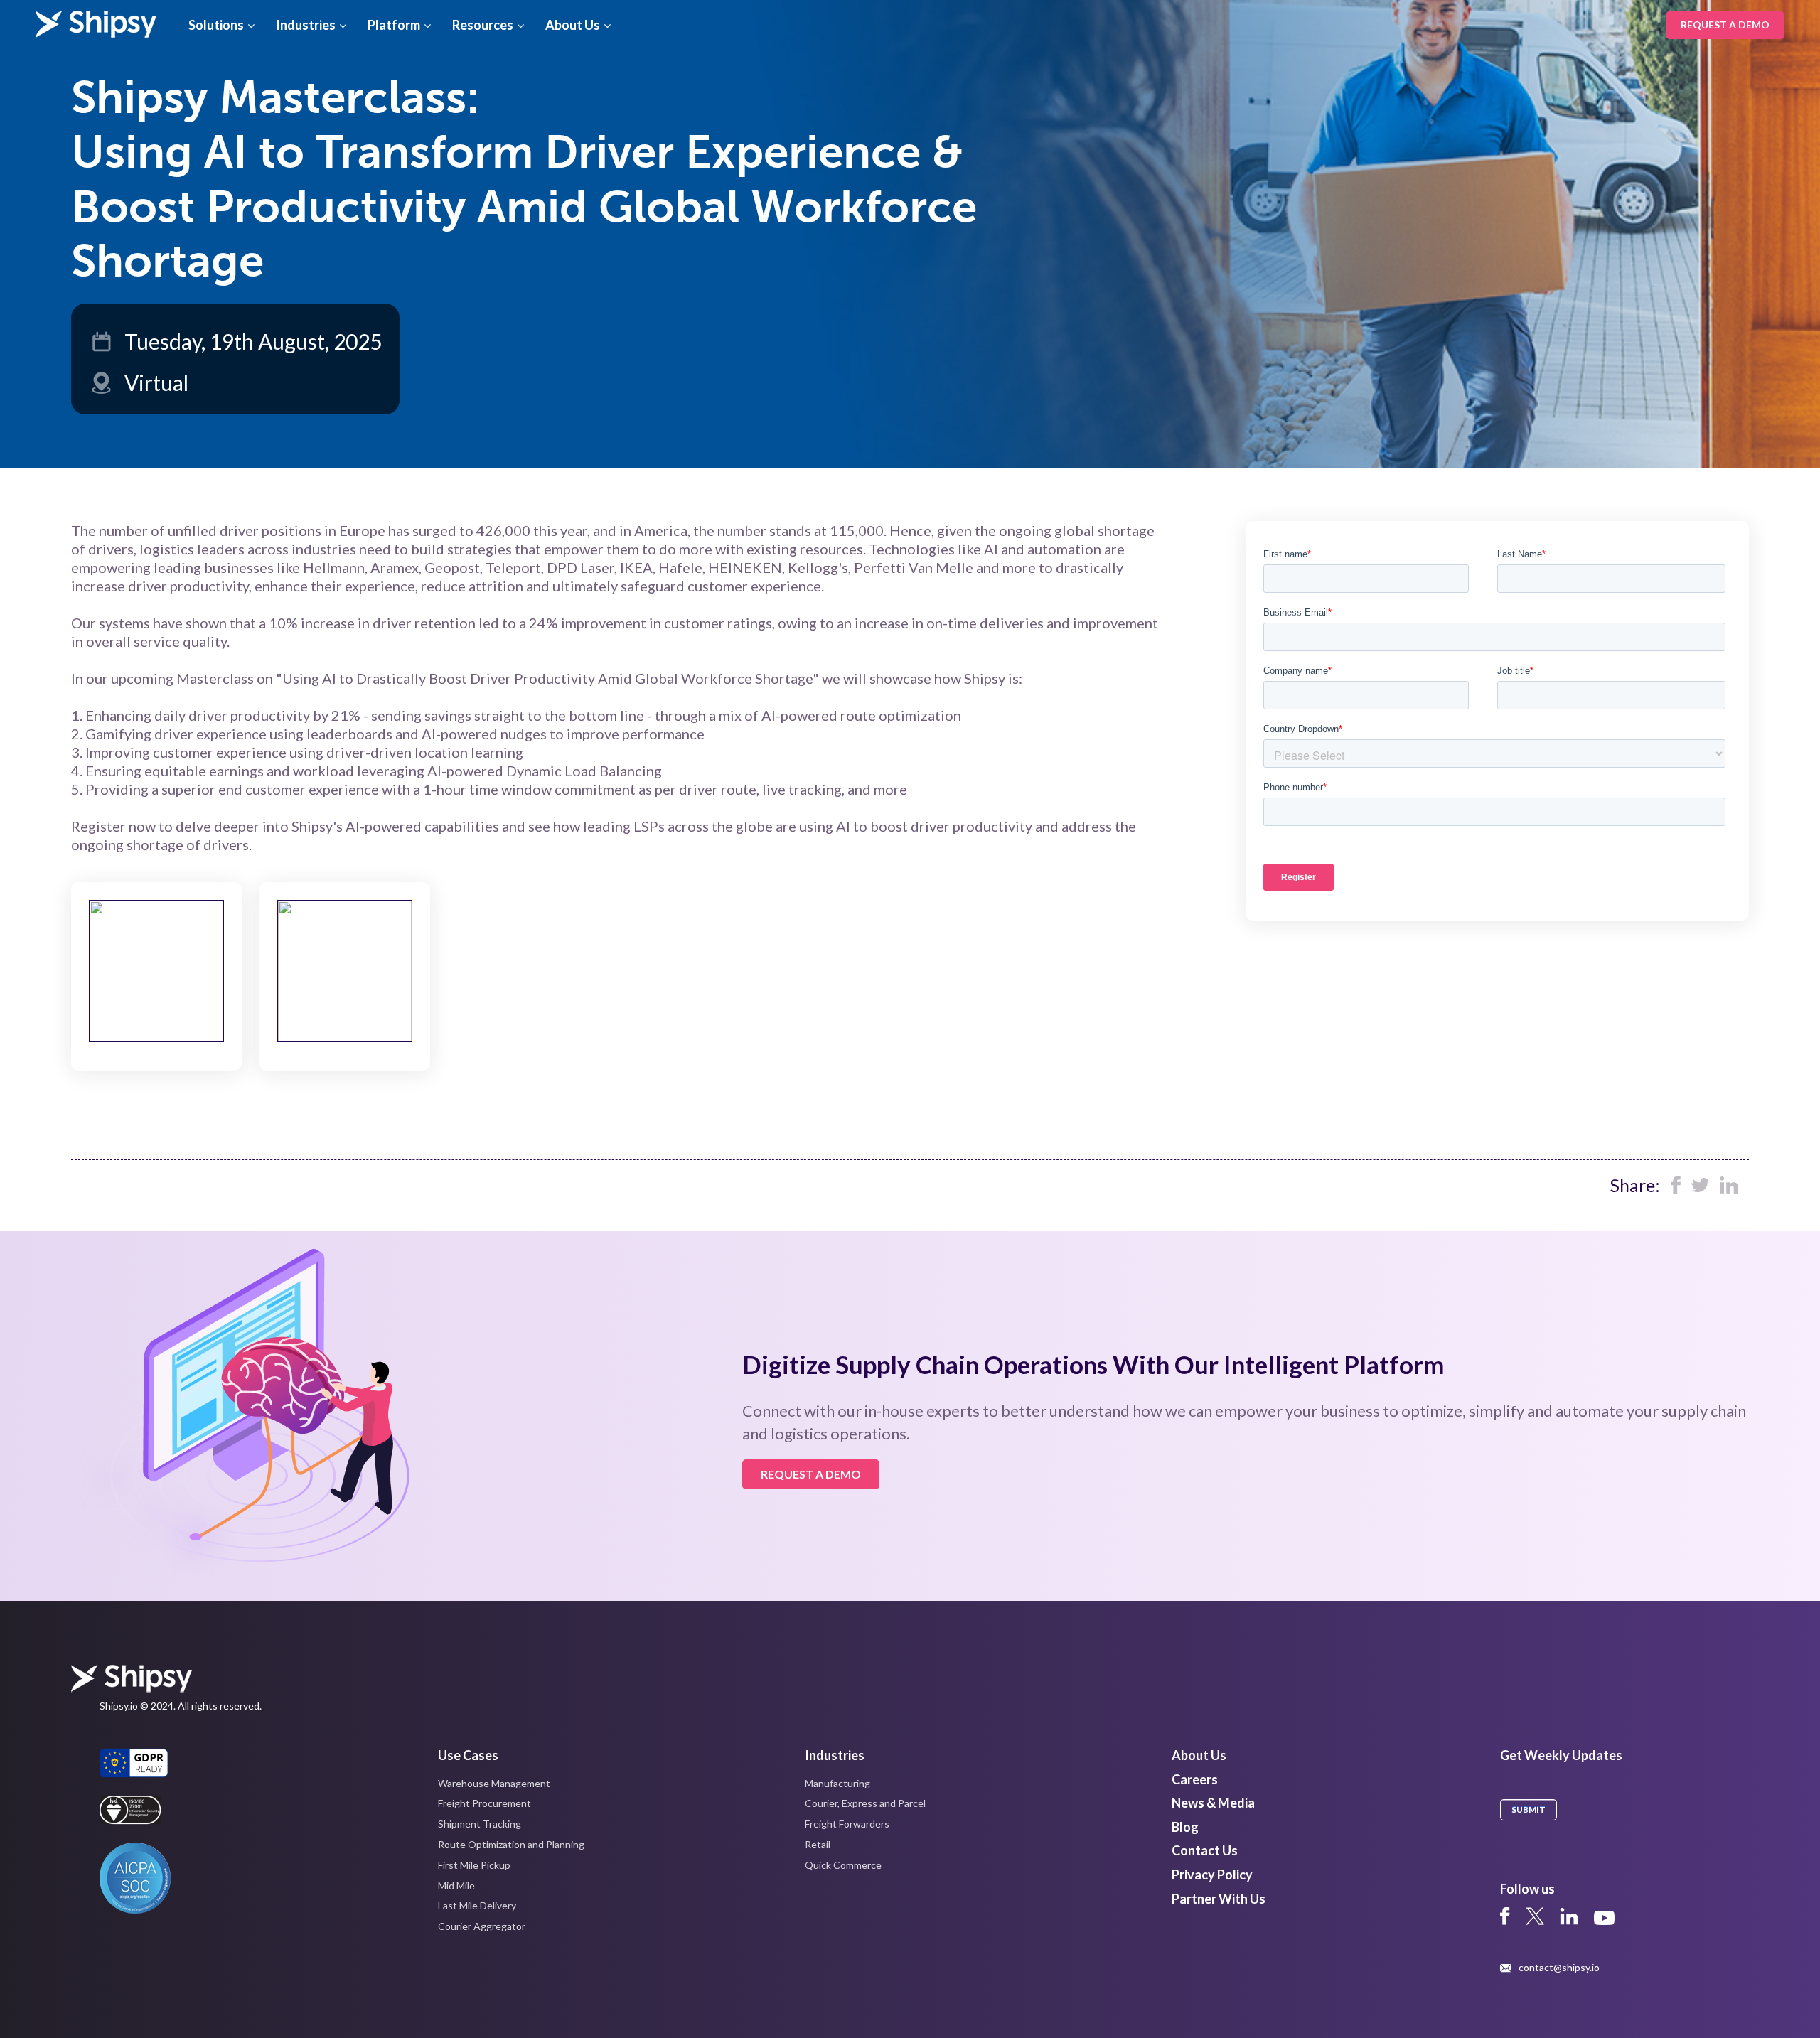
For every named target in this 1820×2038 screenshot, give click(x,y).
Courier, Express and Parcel (865, 1803)
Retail (818, 1844)
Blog (1185, 1827)
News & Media (1213, 1803)
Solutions (216, 25)
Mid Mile (456, 1886)
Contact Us (1205, 1850)
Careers (1195, 1779)
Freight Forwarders (847, 1824)
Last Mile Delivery (477, 1905)
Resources (483, 25)
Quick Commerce (843, 1865)
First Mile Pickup (474, 1865)
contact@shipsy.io (1559, 1968)
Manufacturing (837, 1783)
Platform (394, 25)
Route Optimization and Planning (511, 1844)
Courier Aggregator (482, 1926)
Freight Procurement (485, 1803)
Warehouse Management (494, 1783)
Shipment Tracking (480, 1824)
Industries (306, 25)
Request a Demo (811, 1474)
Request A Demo (1725, 25)
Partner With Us (1219, 1899)
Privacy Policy (1212, 1875)
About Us (573, 25)
